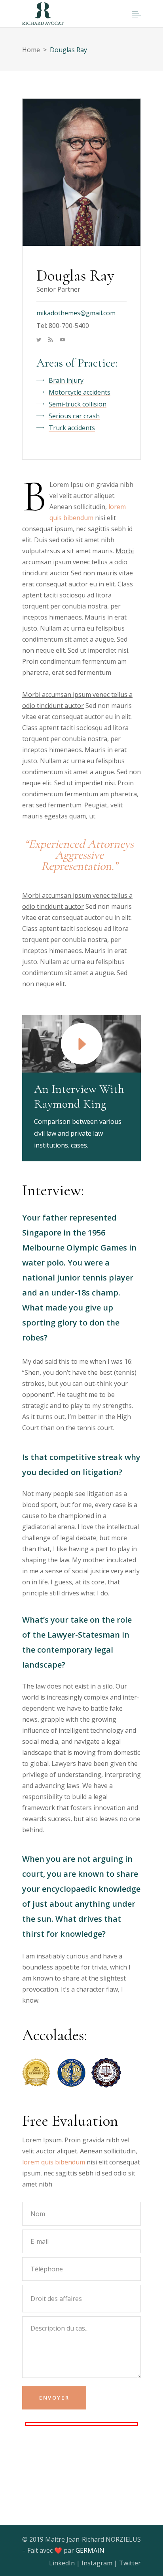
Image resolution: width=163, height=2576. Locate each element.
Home (31, 50)
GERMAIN (90, 2550)
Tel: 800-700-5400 (63, 326)
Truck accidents (72, 428)
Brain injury (66, 380)
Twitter (130, 2563)
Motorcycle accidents (80, 392)
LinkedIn (62, 2563)
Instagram (97, 2563)
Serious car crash (74, 416)
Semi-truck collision (78, 404)
